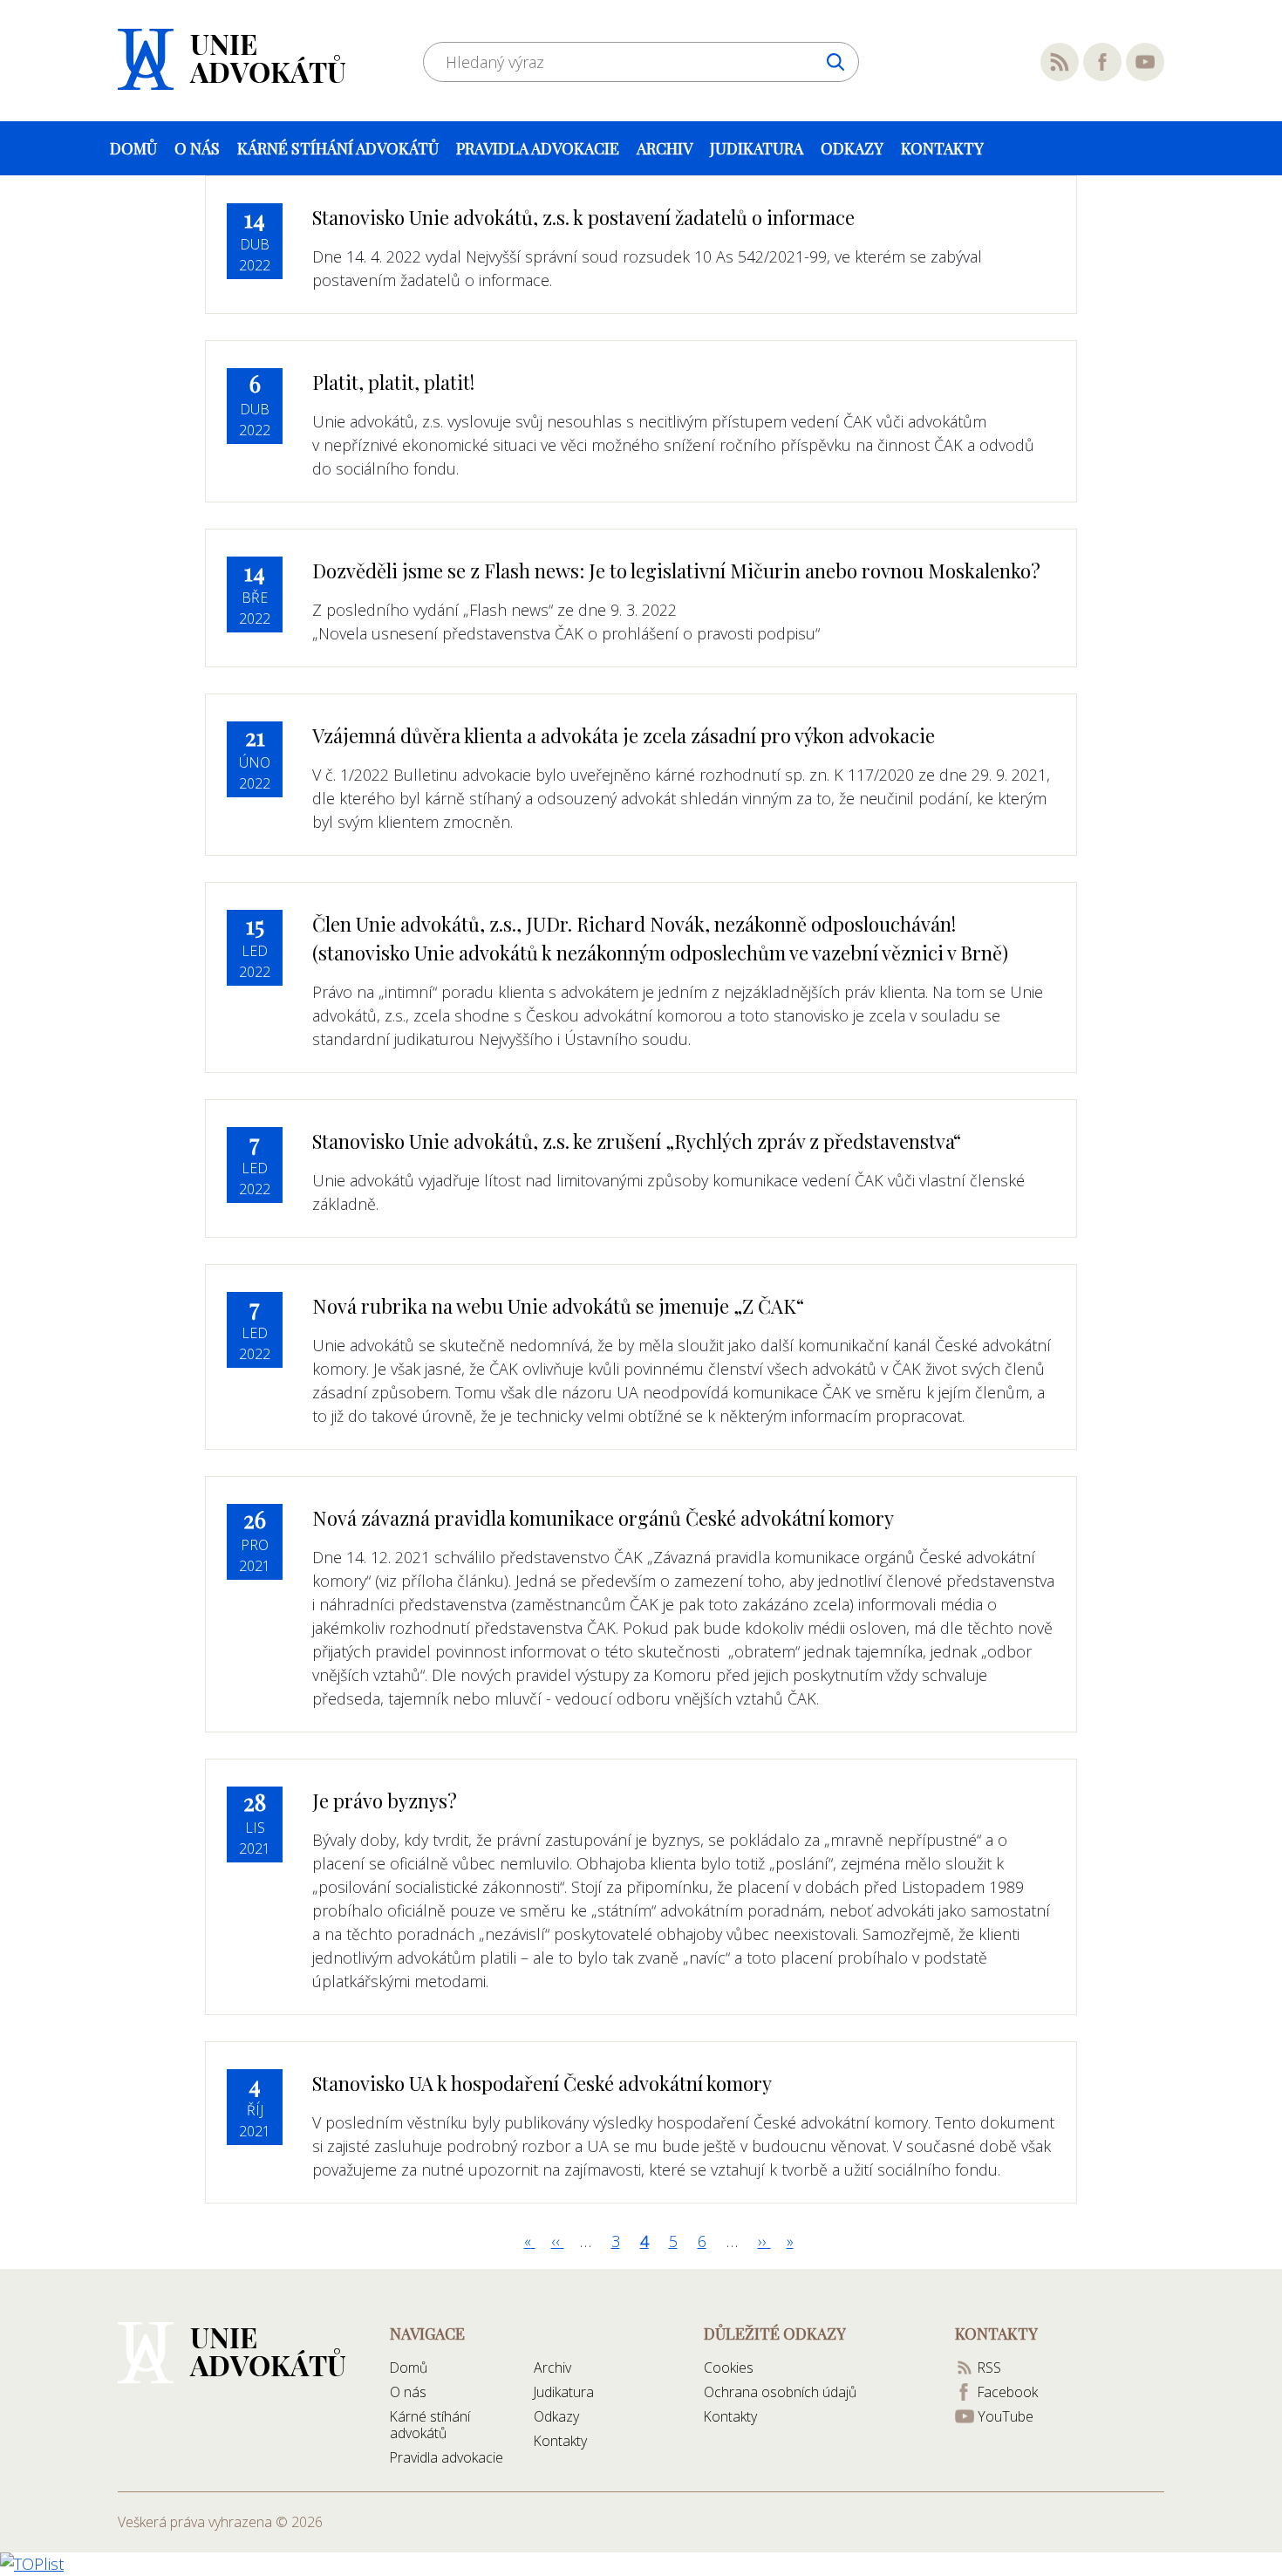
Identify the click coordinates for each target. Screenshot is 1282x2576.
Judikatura (757, 148)
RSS (1060, 62)
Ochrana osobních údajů (780, 2392)
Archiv (665, 148)
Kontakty (942, 148)
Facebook (1102, 62)
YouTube (1145, 62)
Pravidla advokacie (538, 148)
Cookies (729, 2368)
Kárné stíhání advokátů (338, 148)
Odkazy (852, 148)
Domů (133, 148)
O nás (197, 148)
